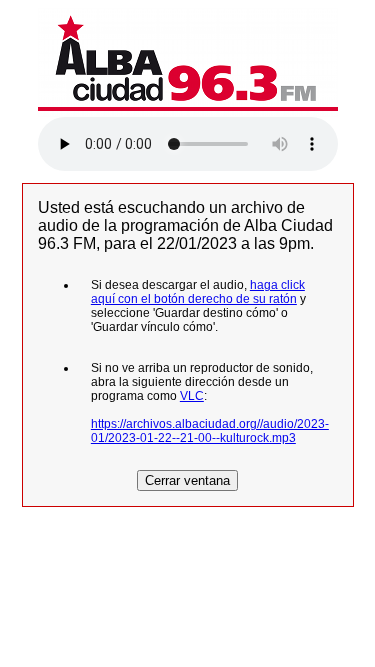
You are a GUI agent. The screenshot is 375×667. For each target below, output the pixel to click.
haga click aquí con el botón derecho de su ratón (198, 292)
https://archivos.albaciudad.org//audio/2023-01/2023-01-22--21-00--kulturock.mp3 (210, 431)
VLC (192, 396)
